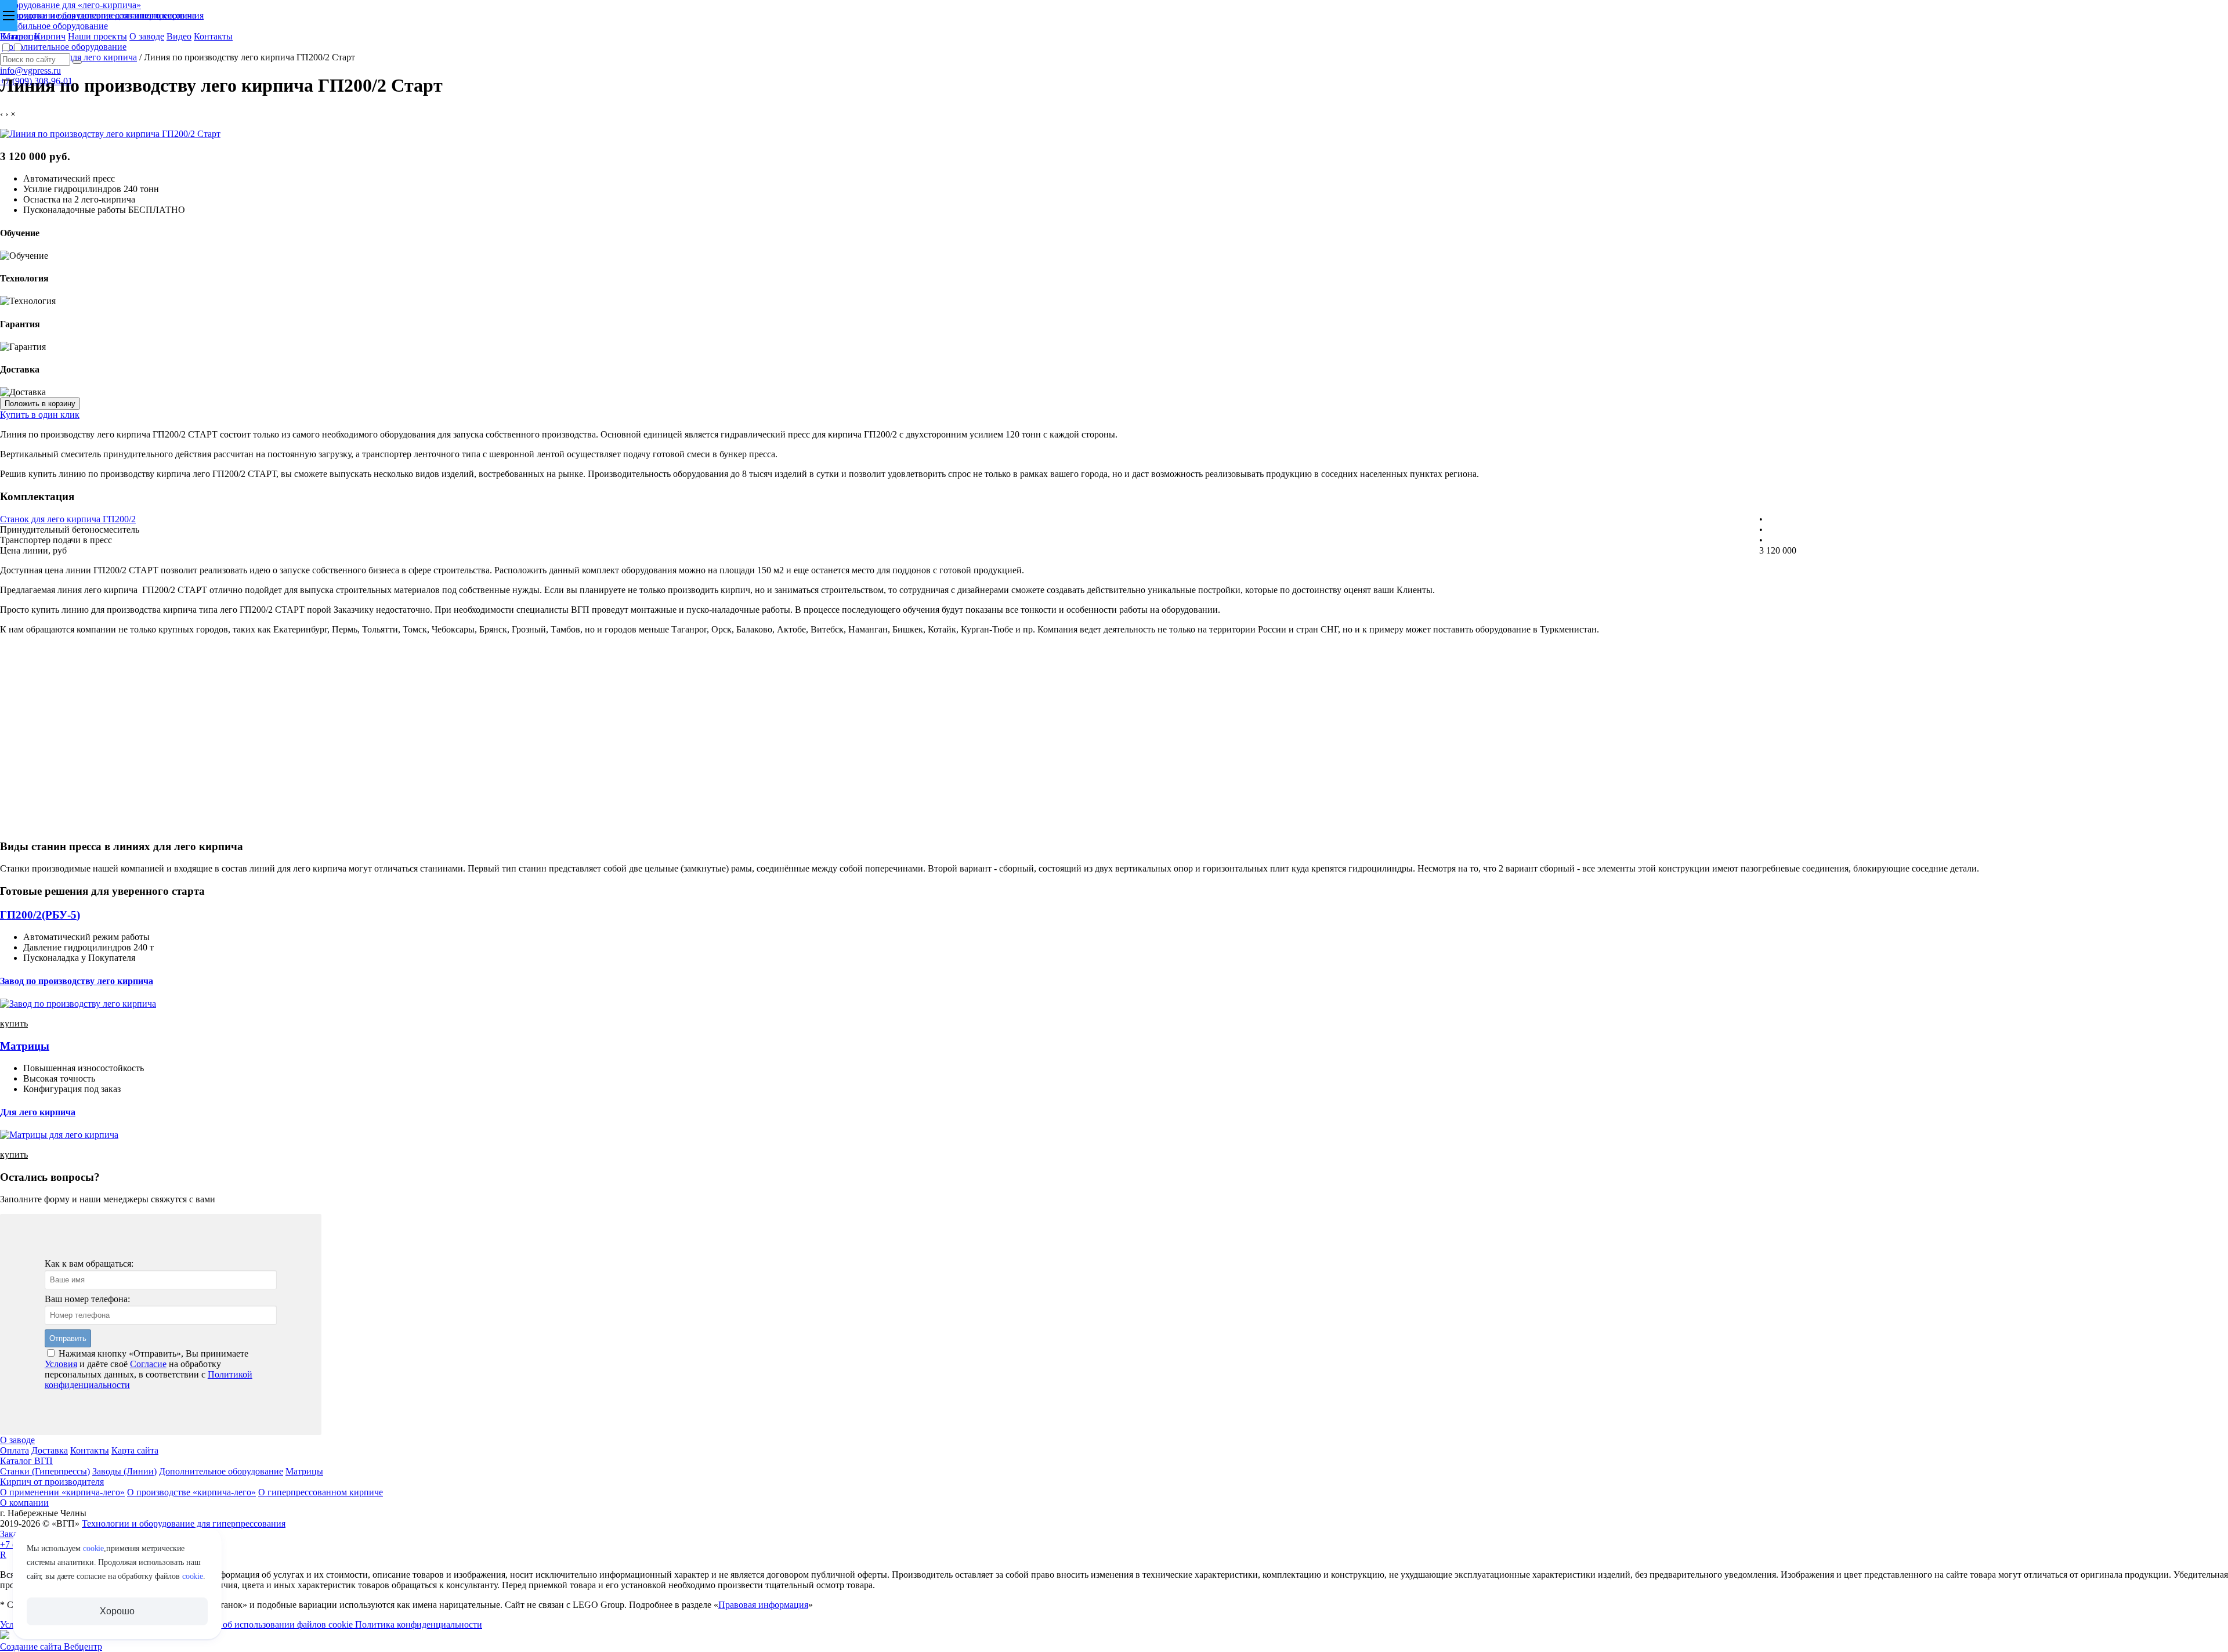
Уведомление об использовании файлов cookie (262, 1624)
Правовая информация (763, 1605)
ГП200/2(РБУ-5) (40, 915)
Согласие (148, 1364)
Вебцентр (83, 1646)
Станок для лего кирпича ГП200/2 (68, 519)
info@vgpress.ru (30, 71)
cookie (93, 1548)
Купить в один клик (40, 415)
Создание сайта (32, 1646)
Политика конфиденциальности (419, 1624)
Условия (61, 1364)
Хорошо (117, 1611)
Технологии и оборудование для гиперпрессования (102, 15)
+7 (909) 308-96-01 (36, 81)
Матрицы (25, 1046)
